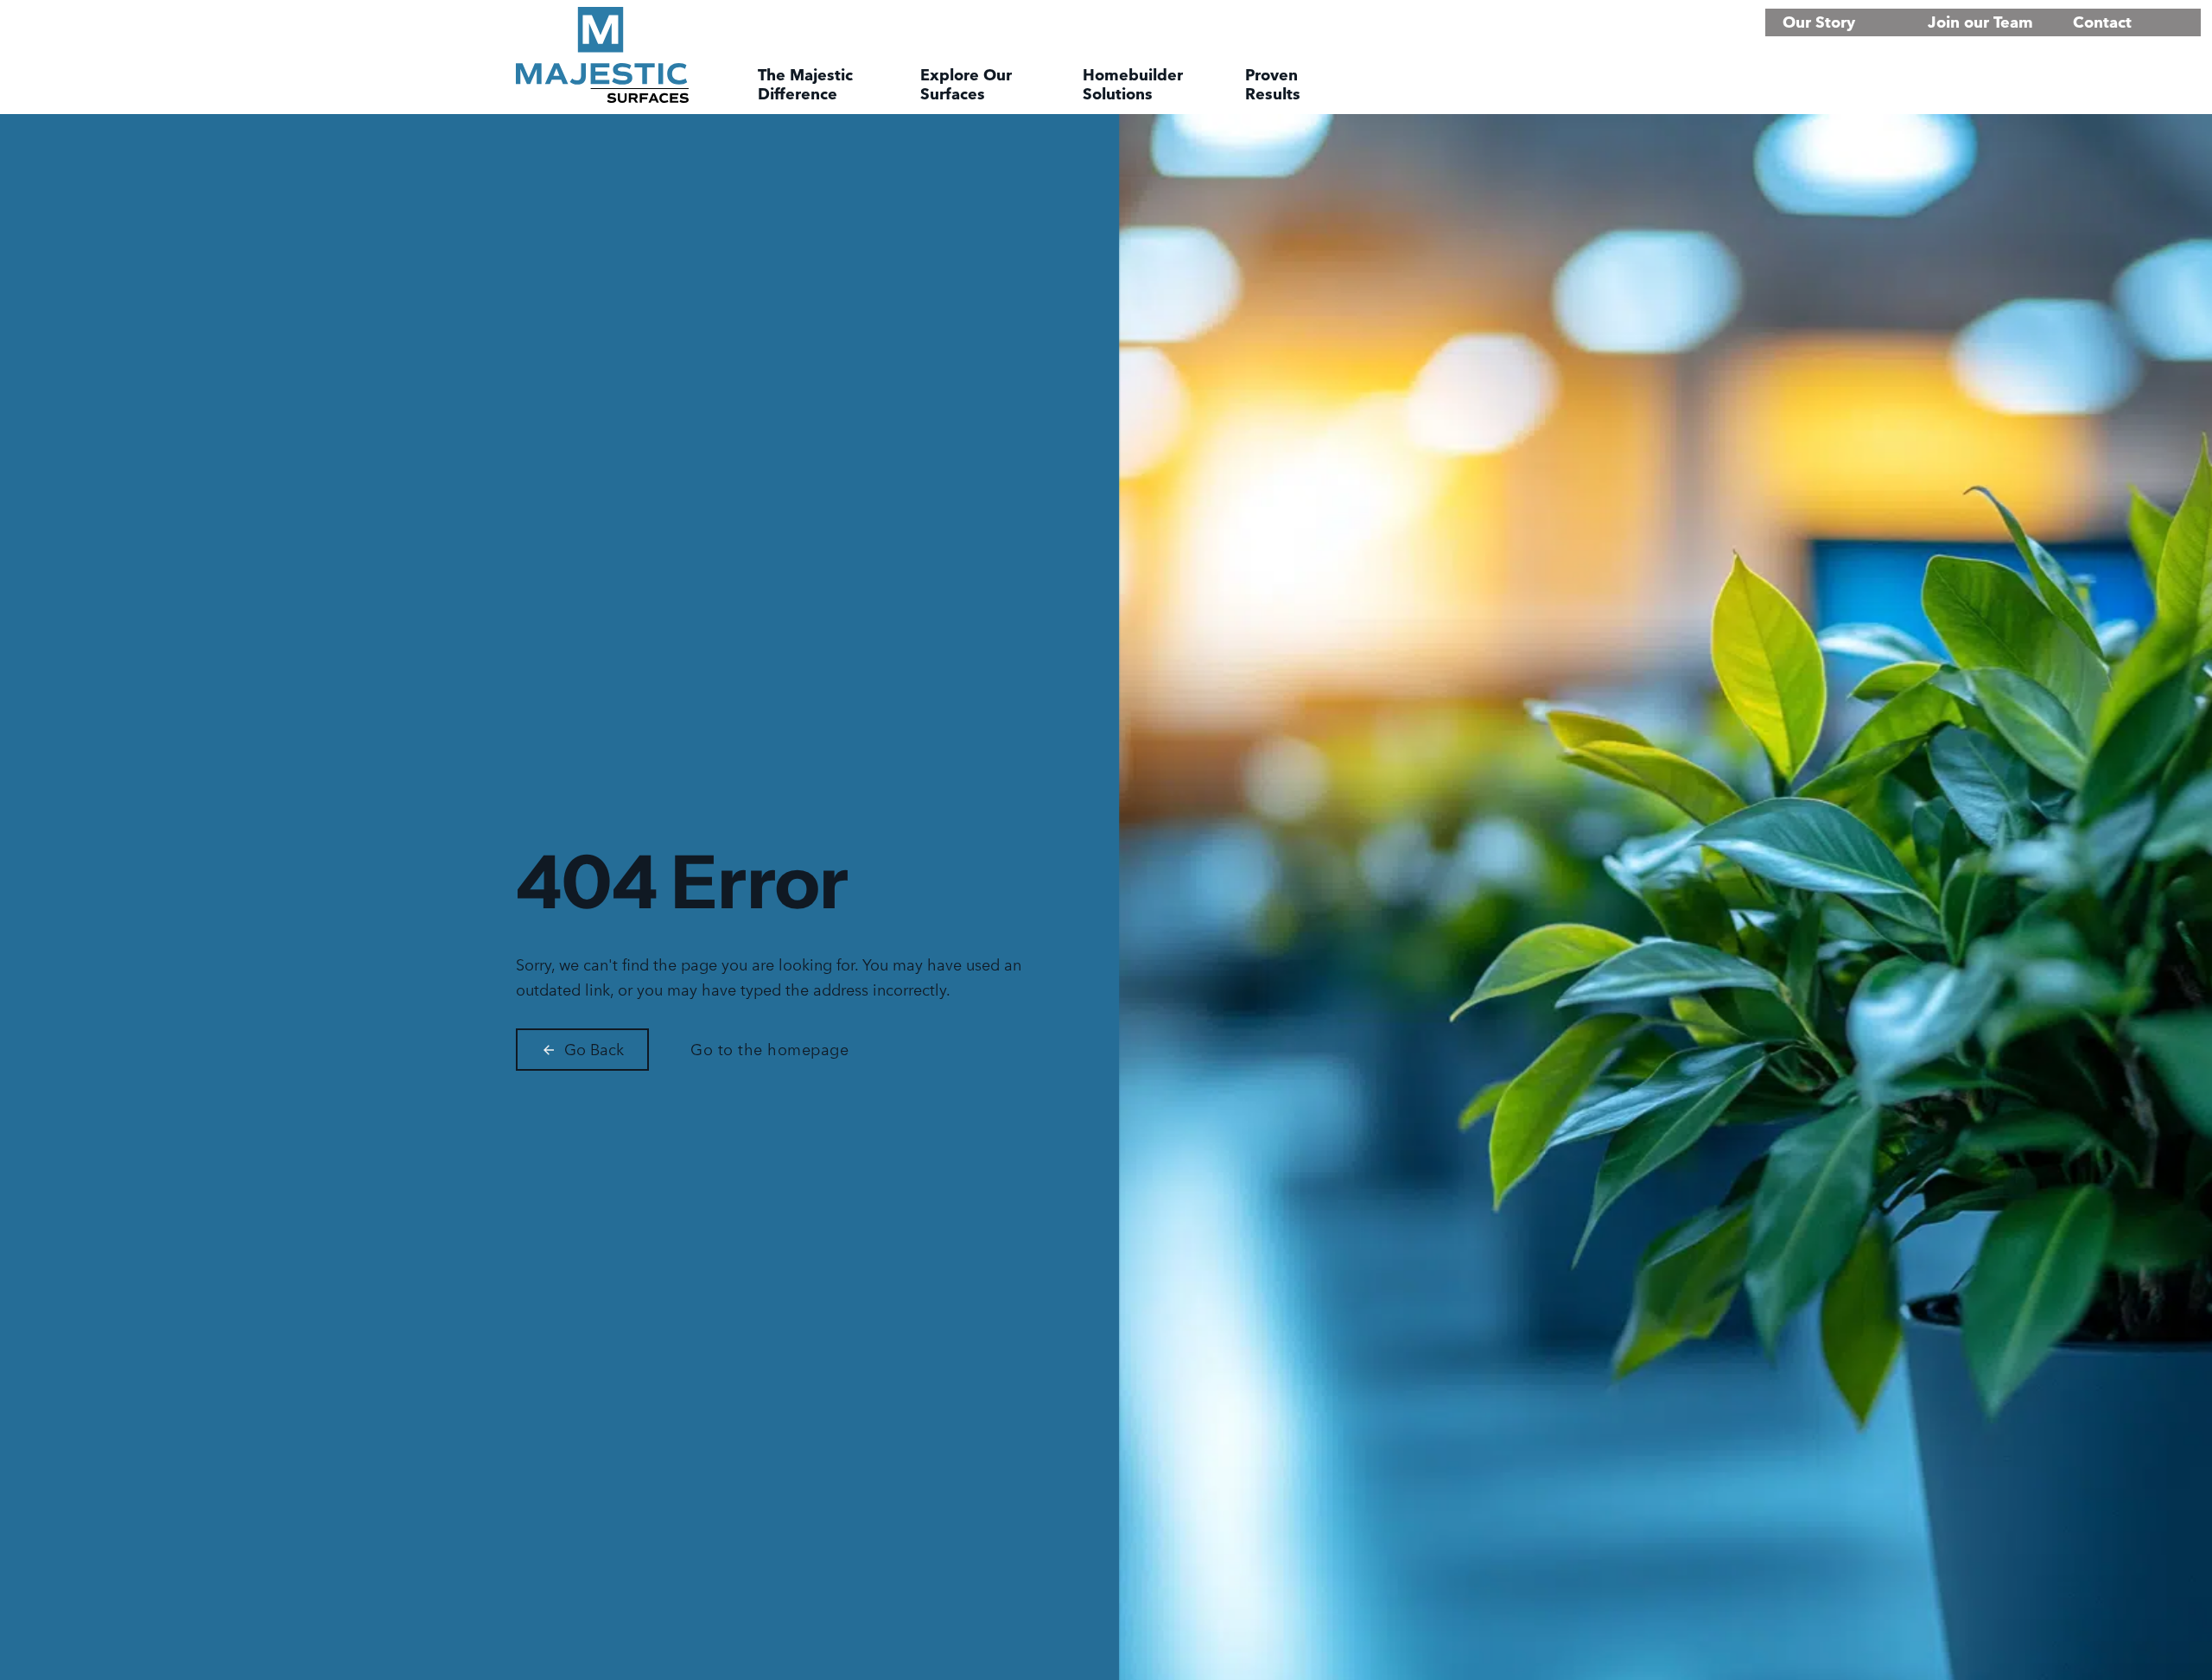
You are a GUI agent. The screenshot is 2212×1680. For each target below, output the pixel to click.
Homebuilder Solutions (1133, 85)
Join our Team (1980, 22)
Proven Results (1273, 85)
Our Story (1819, 22)
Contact (2102, 22)
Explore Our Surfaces (966, 85)
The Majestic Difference (805, 85)
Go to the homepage (769, 1050)
